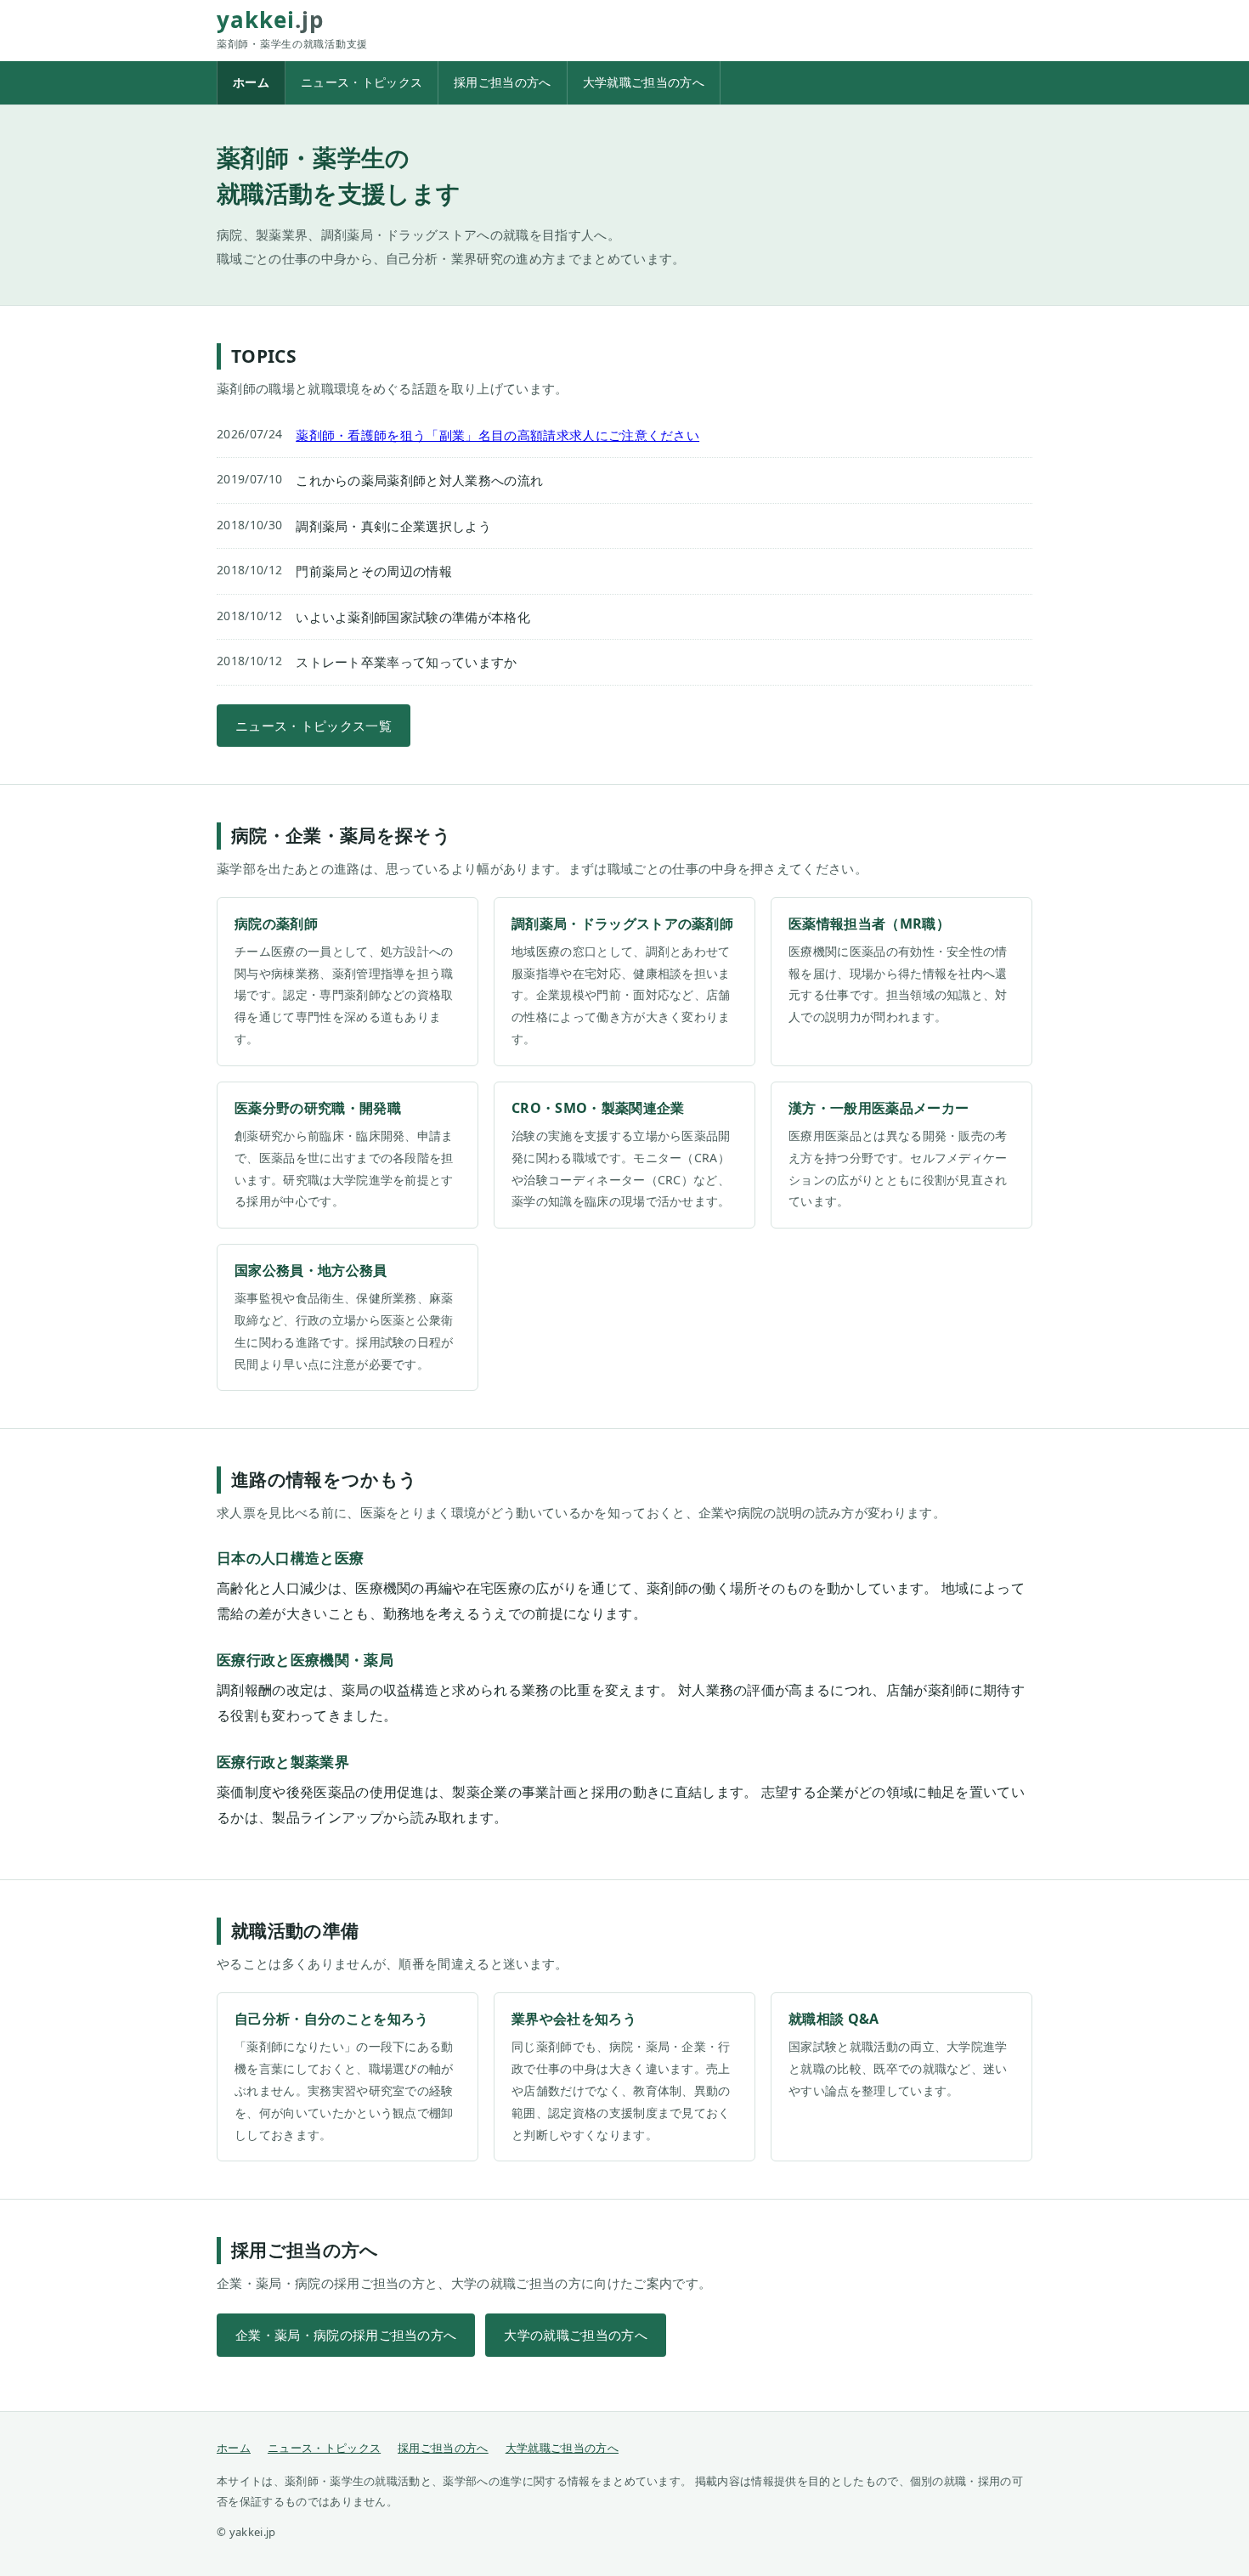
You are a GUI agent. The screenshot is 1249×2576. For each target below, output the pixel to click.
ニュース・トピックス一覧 (314, 726)
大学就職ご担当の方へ (644, 82)
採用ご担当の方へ (503, 82)
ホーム (251, 82)
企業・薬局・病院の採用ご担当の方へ (346, 2335)
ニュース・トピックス (362, 82)
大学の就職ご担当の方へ (576, 2335)
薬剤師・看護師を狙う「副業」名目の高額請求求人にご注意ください (497, 435)
